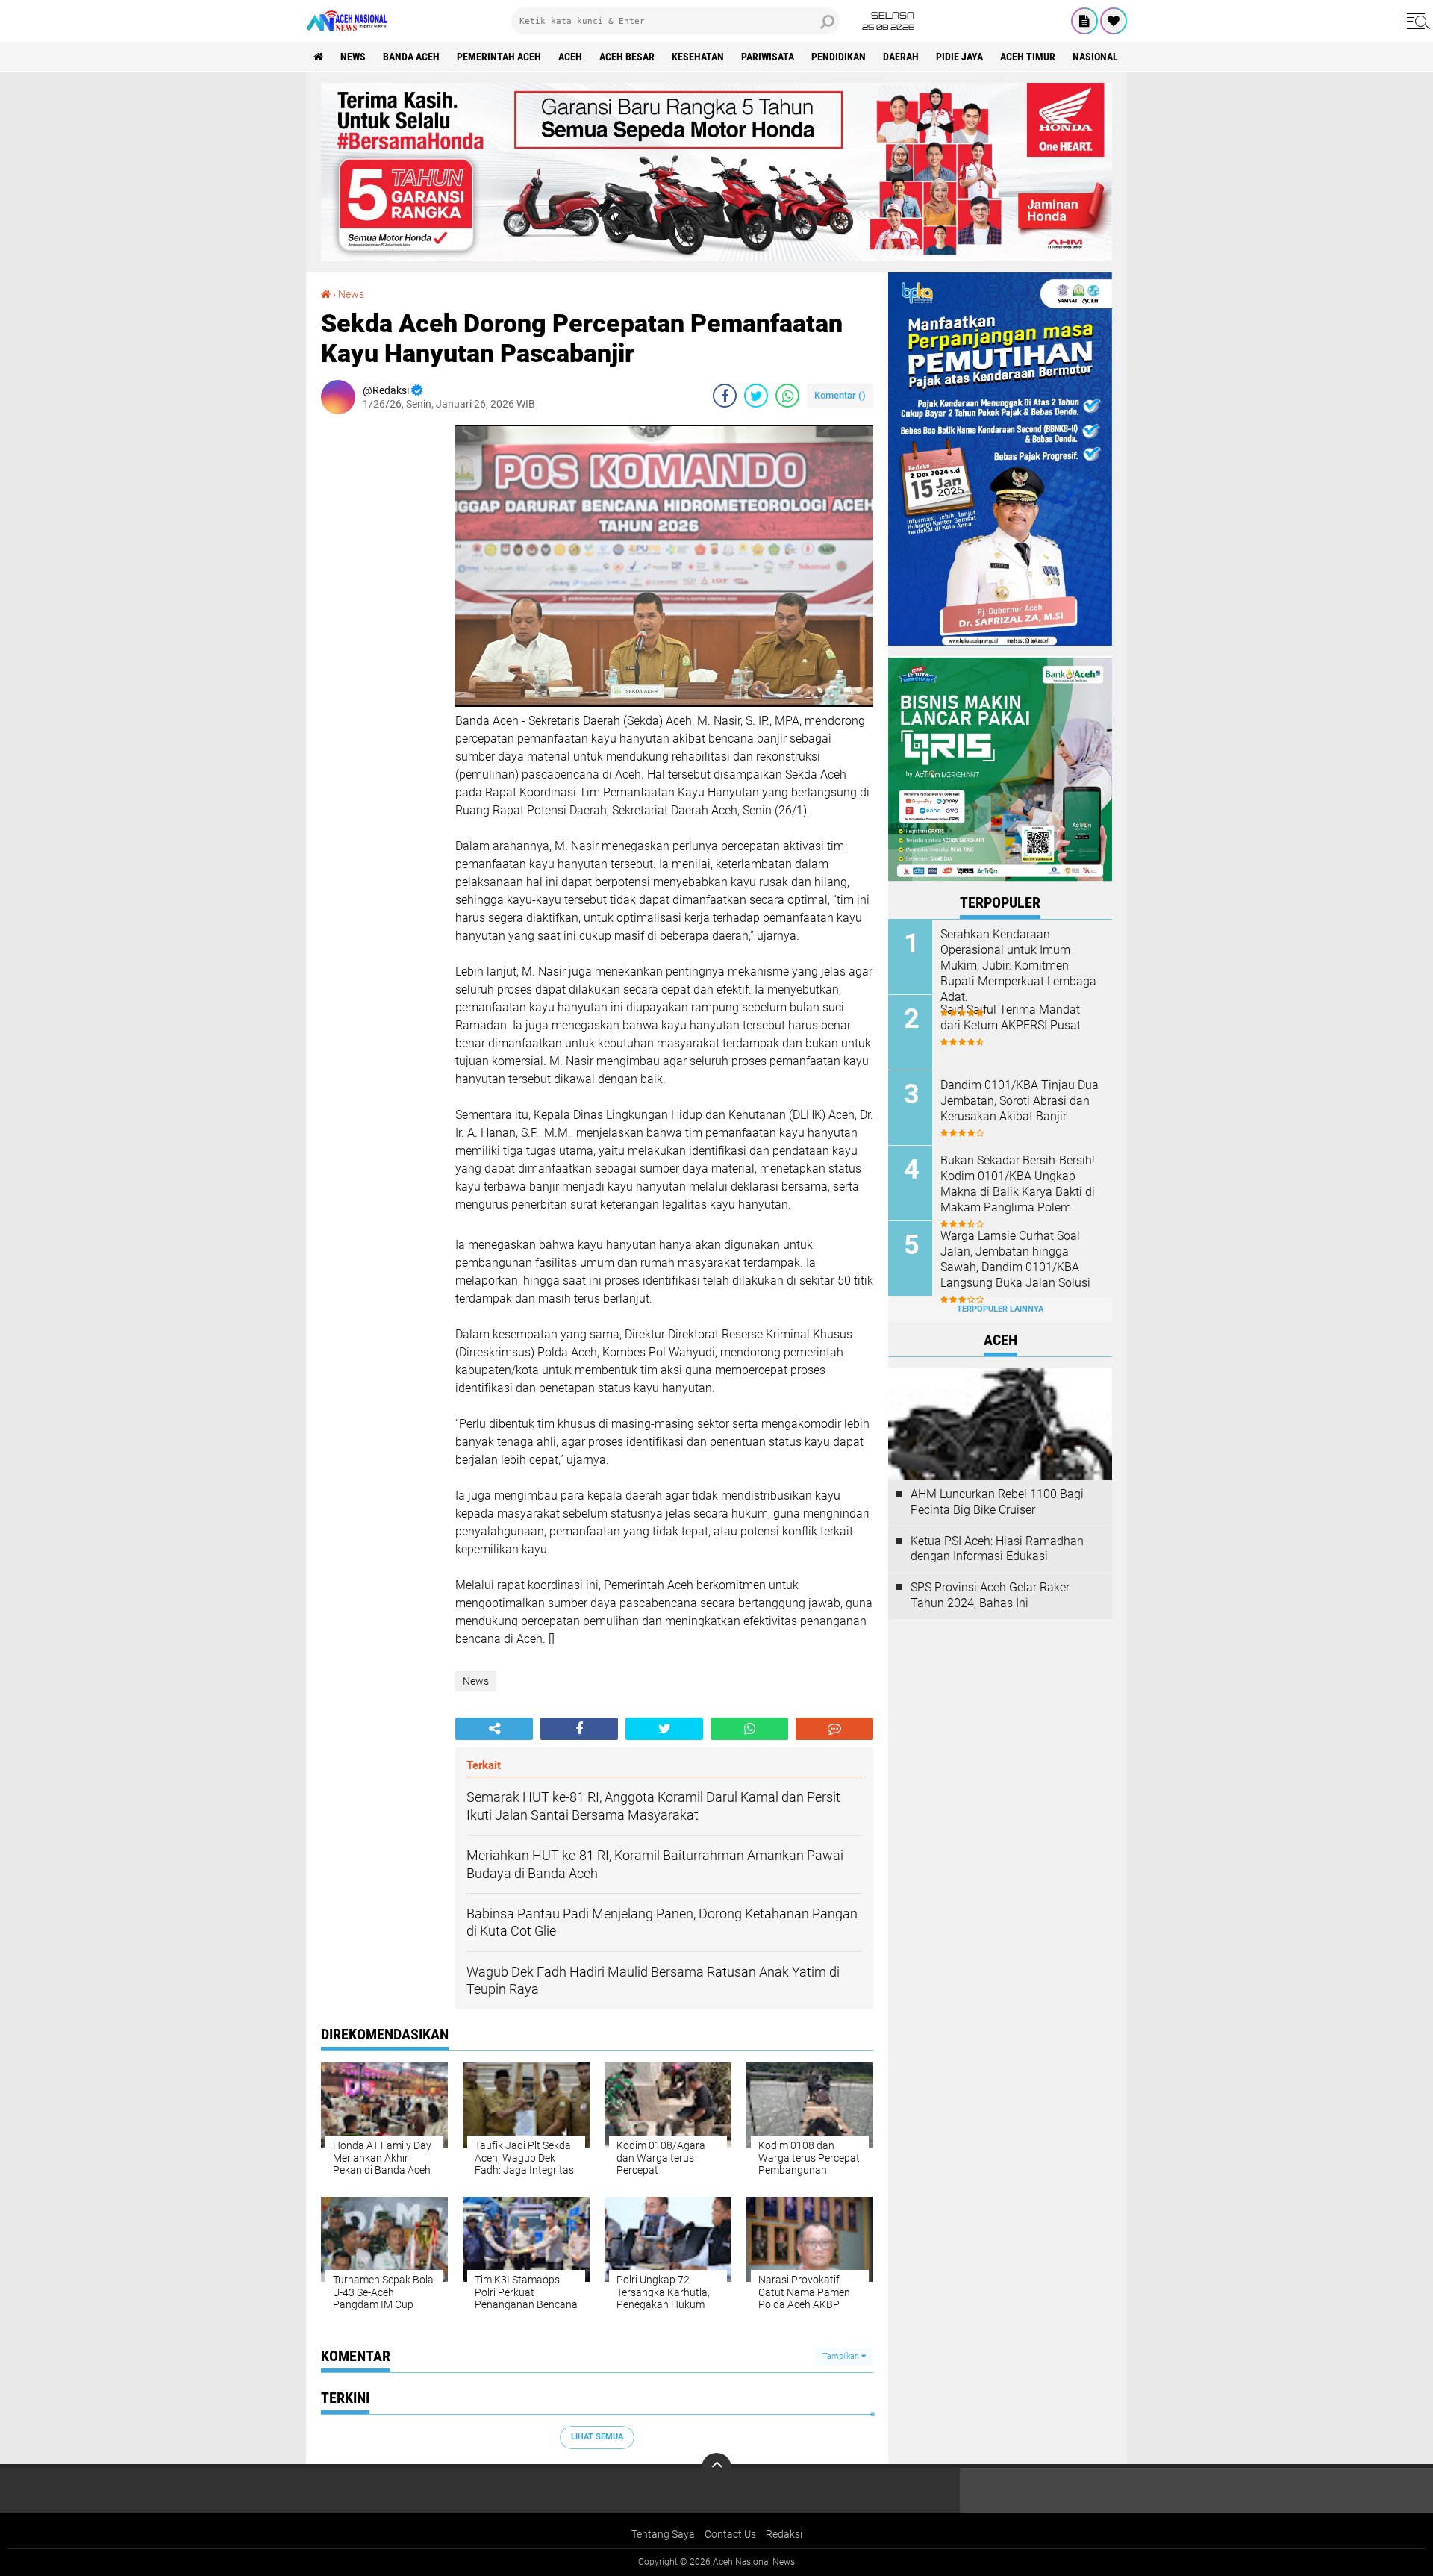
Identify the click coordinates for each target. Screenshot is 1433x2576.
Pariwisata (768, 57)
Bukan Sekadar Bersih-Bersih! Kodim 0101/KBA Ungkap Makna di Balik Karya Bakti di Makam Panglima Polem (1018, 1183)
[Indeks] (1084, 21)
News (353, 57)
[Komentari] (834, 1729)
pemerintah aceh (499, 57)
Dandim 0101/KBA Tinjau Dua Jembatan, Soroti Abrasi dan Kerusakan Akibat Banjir (1020, 1101)
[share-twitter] (756, 396)
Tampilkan (842, 2356)
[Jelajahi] (1416, 21)
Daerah (901, 57)
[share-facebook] (725, 396)
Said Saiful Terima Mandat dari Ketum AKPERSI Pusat (1011, 1017)
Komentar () (840, 395)
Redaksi (784, 2534)
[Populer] (1114, 21)
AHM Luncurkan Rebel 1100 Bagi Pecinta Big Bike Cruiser (997, 1502)
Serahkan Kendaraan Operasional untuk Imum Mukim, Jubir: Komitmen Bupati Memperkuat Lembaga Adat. (1018, 965)
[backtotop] (716, 2468)
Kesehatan (698, 57)
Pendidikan (839, 57)
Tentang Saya (663, 2534)
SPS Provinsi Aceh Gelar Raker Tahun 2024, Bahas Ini (990, 1595)
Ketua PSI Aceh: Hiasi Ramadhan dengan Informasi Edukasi (997, 1549)
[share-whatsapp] (787, 396)
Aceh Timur (1028, 57)
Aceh (570, 57)
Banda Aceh (411, 57)
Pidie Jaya (959, 57)
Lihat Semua (597, 2437)
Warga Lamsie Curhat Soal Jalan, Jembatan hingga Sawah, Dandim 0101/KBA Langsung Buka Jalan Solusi (1015, 1259)
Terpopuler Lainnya (1000, 1309)
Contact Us (730, 2534)
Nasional (1095, 57)
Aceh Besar (627, 57)
